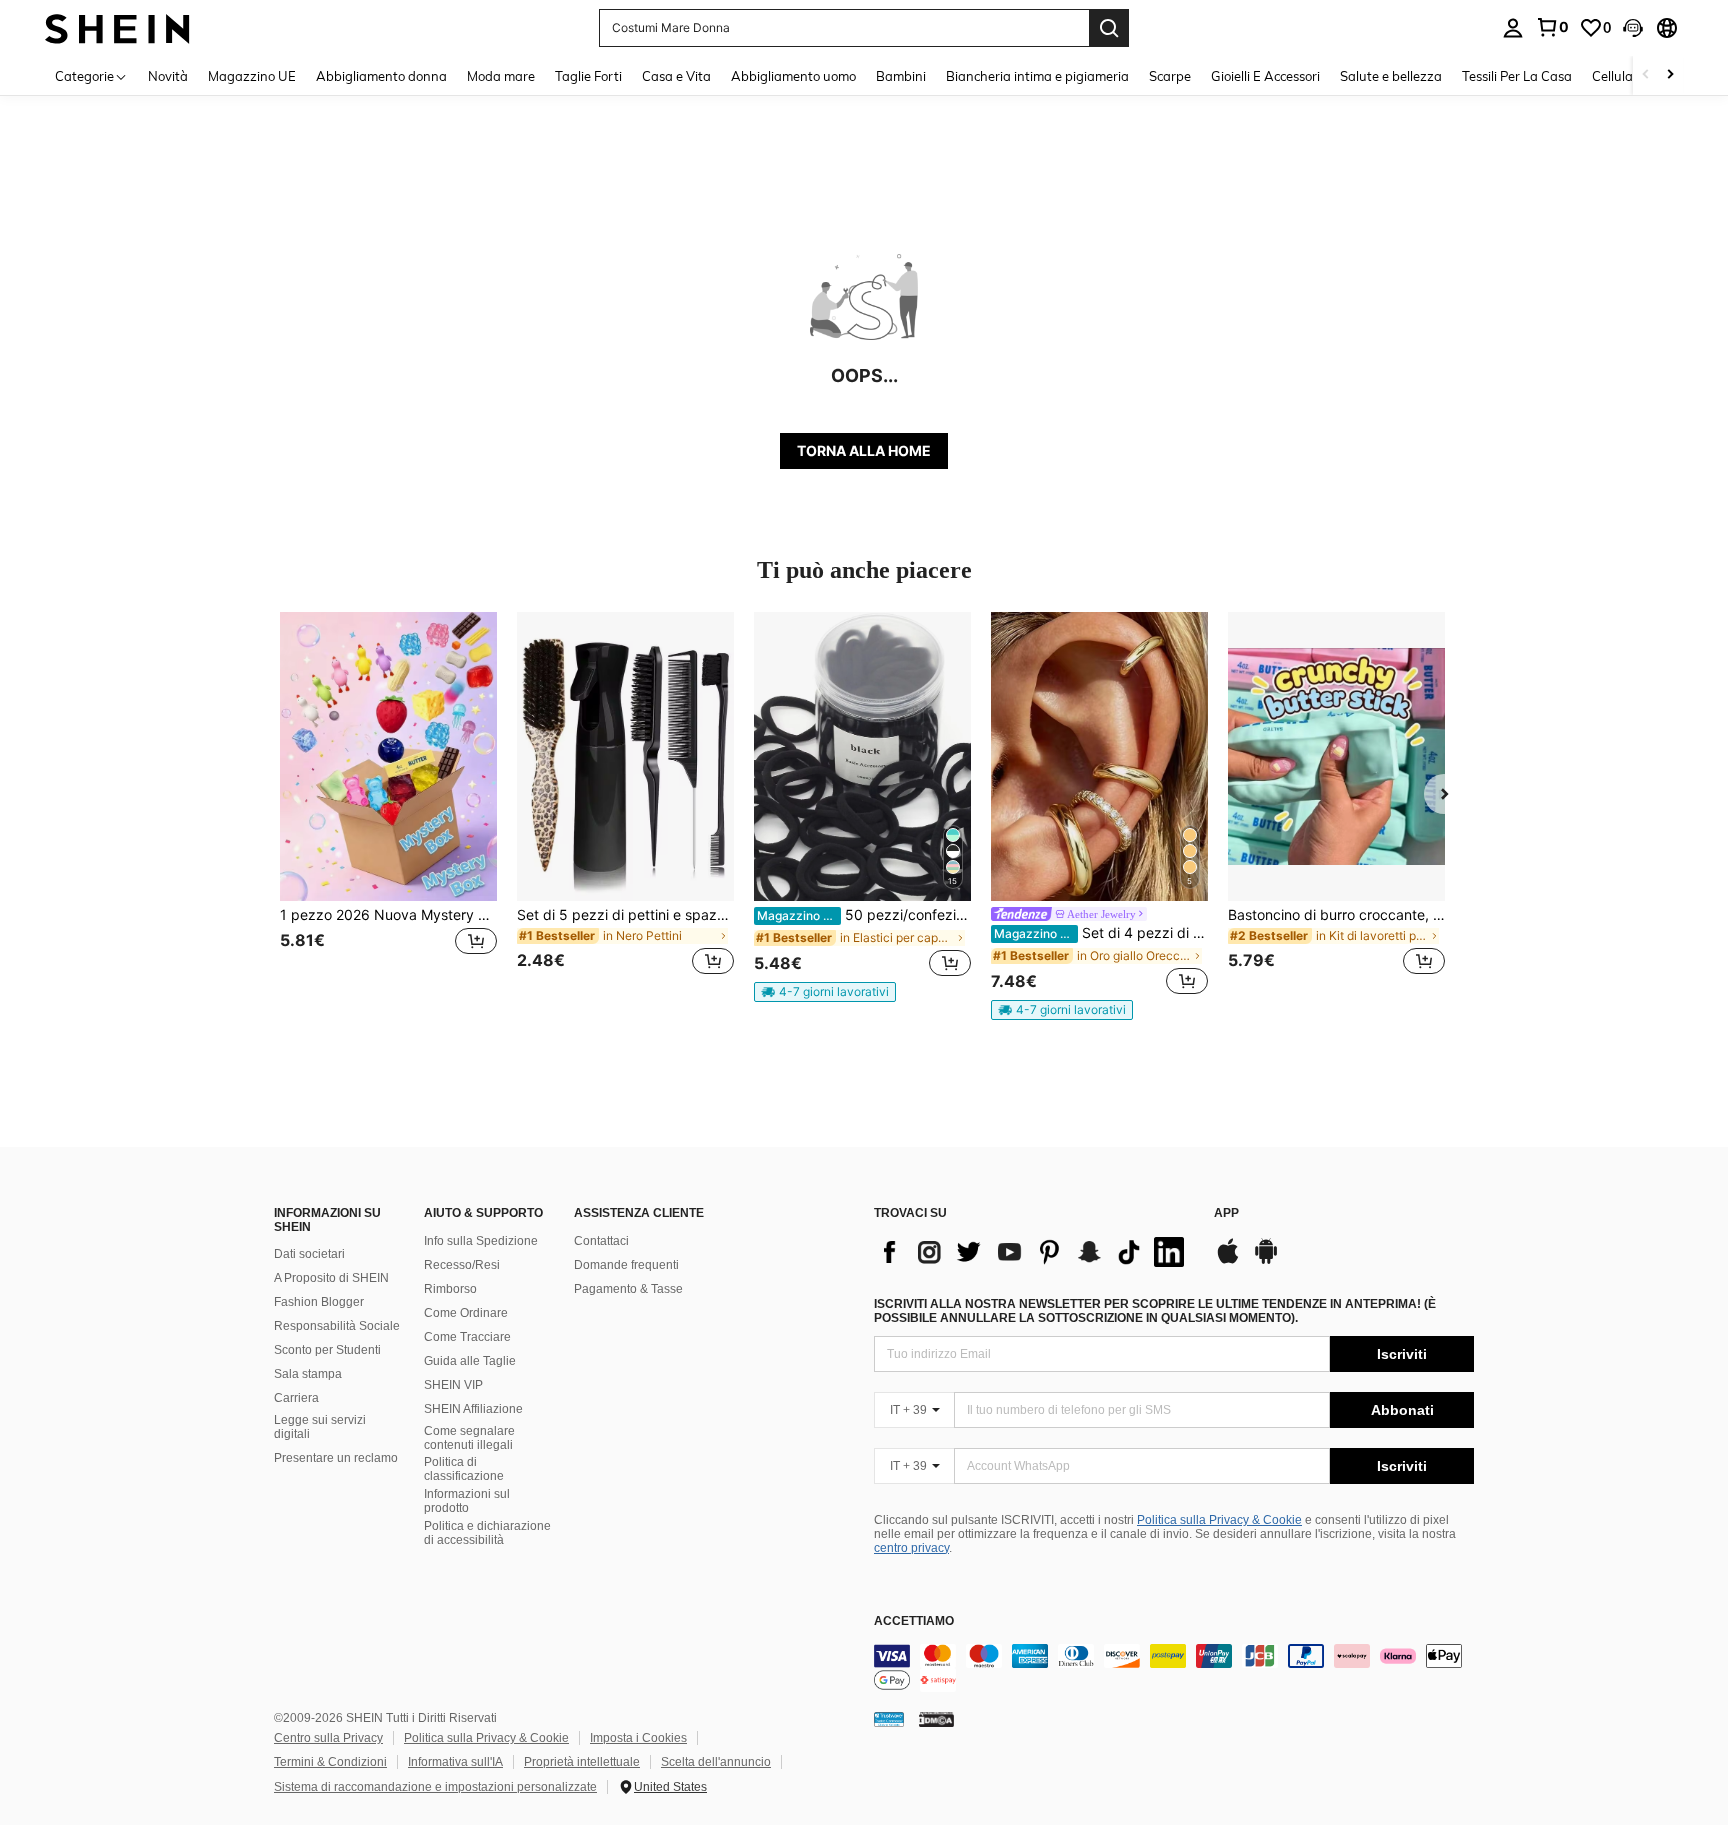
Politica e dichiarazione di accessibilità (487, 1533)
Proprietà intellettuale (582, 1762)
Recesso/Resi (462, 1265)
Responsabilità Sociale (337, 1326)
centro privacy (911, 1548)
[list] (1034, 1252)
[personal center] (1513, 28)
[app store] (1228, 1261)
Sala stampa (308, 1374)
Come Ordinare (466, 1313)
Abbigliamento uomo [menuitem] (793, 76)
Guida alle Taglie (470, 1361)
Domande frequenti (626, 1265)
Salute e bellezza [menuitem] (1391, 76)
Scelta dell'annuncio (716, 1762)
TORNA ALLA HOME (864, 450)
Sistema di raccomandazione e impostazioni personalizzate (435, 1787)
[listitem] (388, 805)
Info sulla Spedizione (481, 1241)
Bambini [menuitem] (901, 76)
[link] (1552, 27)
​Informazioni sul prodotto (467, 1501)
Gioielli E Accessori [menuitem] (1265, 76)
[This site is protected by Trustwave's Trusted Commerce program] (889, 1719)
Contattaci (601, 1241)
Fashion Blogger (319, 1302)
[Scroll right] (1670, 75)
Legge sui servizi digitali (320, 1427)
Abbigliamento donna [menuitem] (381, 76)
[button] (1633, 28)
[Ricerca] (1109, 28)
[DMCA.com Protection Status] (936, 1719)
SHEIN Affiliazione (473, 1409)
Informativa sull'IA (455, 1762)
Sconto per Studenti (327, 1350)
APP (1226, 1213)
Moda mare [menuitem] (501, 76)
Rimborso (450, 1289)
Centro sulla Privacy (328, 1738)
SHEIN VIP (453, 1385)
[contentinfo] (1174, 1668)
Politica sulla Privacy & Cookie (1219, 1520)
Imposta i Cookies (638, 1738)
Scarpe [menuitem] (1170, 76)
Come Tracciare (467, 1337)
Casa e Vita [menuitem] (676, 76)
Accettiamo (914, 1621)
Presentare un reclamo (336, 1458)
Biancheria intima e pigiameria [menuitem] (1037, 76)
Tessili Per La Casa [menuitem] (1517, 76)
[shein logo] (117, 27)
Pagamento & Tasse (628, 1289)
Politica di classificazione (464, 1469)
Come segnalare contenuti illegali (469, 1438)
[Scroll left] (1646, 75)
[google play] (1266, 1261)
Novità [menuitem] (168, 76)
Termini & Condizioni (330, 1762)
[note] (825, 992)
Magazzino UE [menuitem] (252, 76)
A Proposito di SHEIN (331, 1278)
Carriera (296, 1398)
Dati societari (309, 1254)
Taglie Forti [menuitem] (588, 76)
